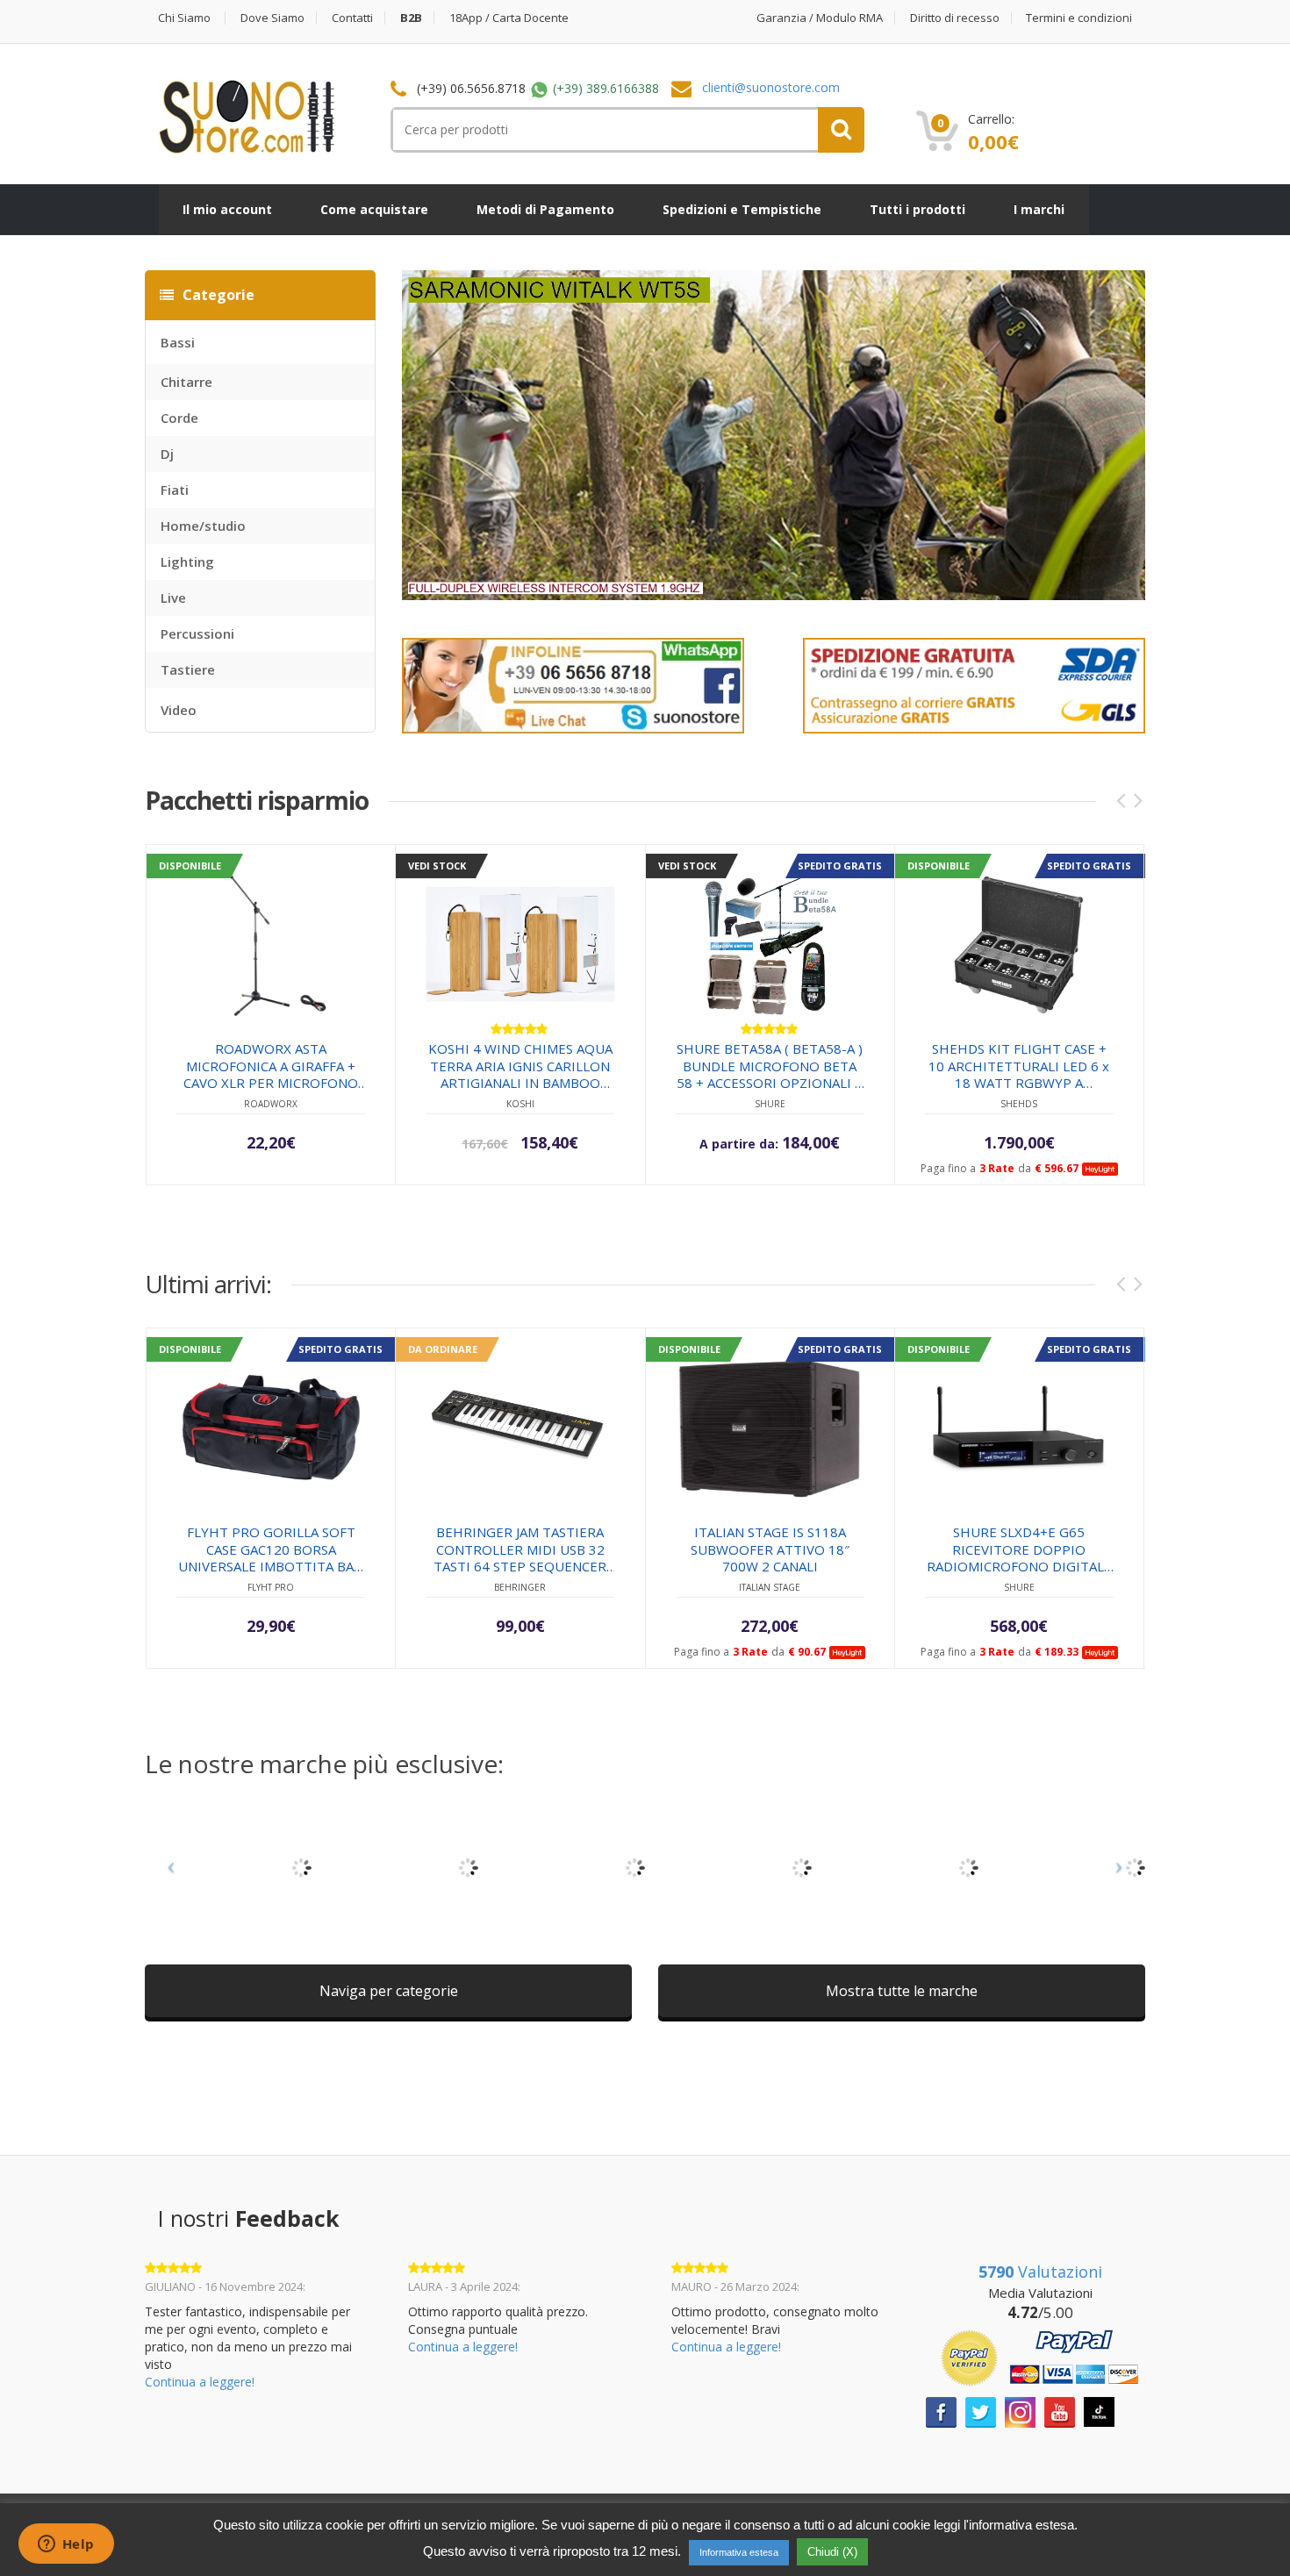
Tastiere (188, 669)
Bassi (178, 342)
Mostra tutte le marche (902, 1991)
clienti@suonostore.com (771, 87)
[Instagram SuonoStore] (1020, 2411)
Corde (179, 418)
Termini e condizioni (1079, 18)
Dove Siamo (272, 18)
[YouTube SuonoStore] (1060, 2411)
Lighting (187, 562)
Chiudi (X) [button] (832, 2552)
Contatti (352, 18)
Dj (167, 454)
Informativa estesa (739, 2552)
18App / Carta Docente (509, 18)
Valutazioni (1040, 2272)
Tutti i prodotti (917, 209)
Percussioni (197, 633)
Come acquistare (374, 209)
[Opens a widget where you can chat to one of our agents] (66, 2545)
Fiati (175, 490)
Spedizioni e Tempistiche (742, 209)
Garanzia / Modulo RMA (820, 18)
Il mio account (227, 209)
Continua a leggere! (200, 2382)
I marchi (1039, 209)
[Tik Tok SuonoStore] (1099, 2411)
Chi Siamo (184, 18)
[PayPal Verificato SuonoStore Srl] (1040, 2357)
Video (179, 710)
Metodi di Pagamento (545, 209)
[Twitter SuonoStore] (981, 2411)
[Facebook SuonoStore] (941, 2411)
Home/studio (203, 526)
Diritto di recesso (955, 18)
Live (173, 597)
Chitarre (186, 382)
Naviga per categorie (389, 1991)
